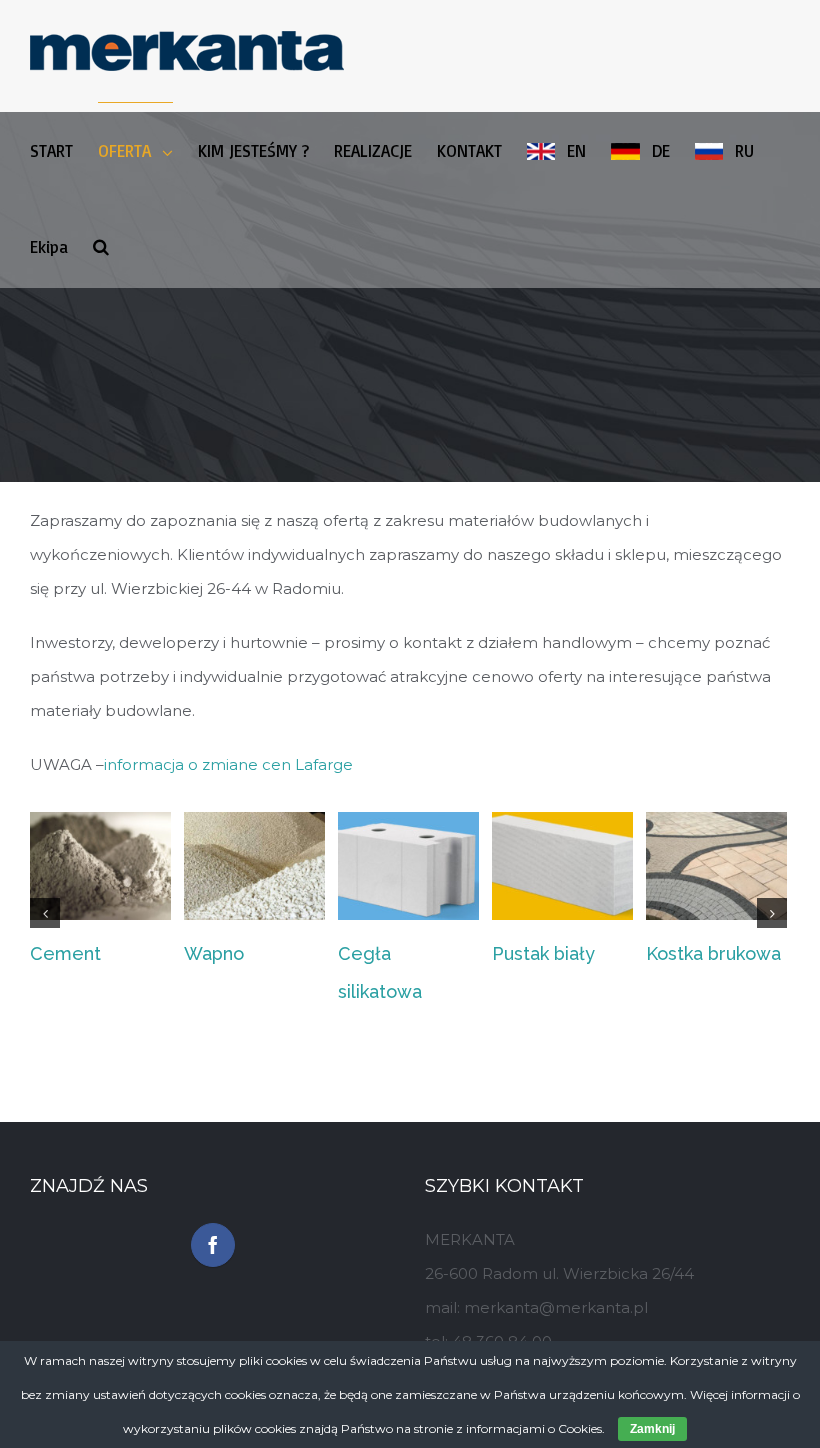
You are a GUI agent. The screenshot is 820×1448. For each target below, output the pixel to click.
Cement (65, 953)
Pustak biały (543, 953)
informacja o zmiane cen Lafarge (228, 764)
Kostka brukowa (713, 953)
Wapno (214, 953)
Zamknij (652, 1429)
